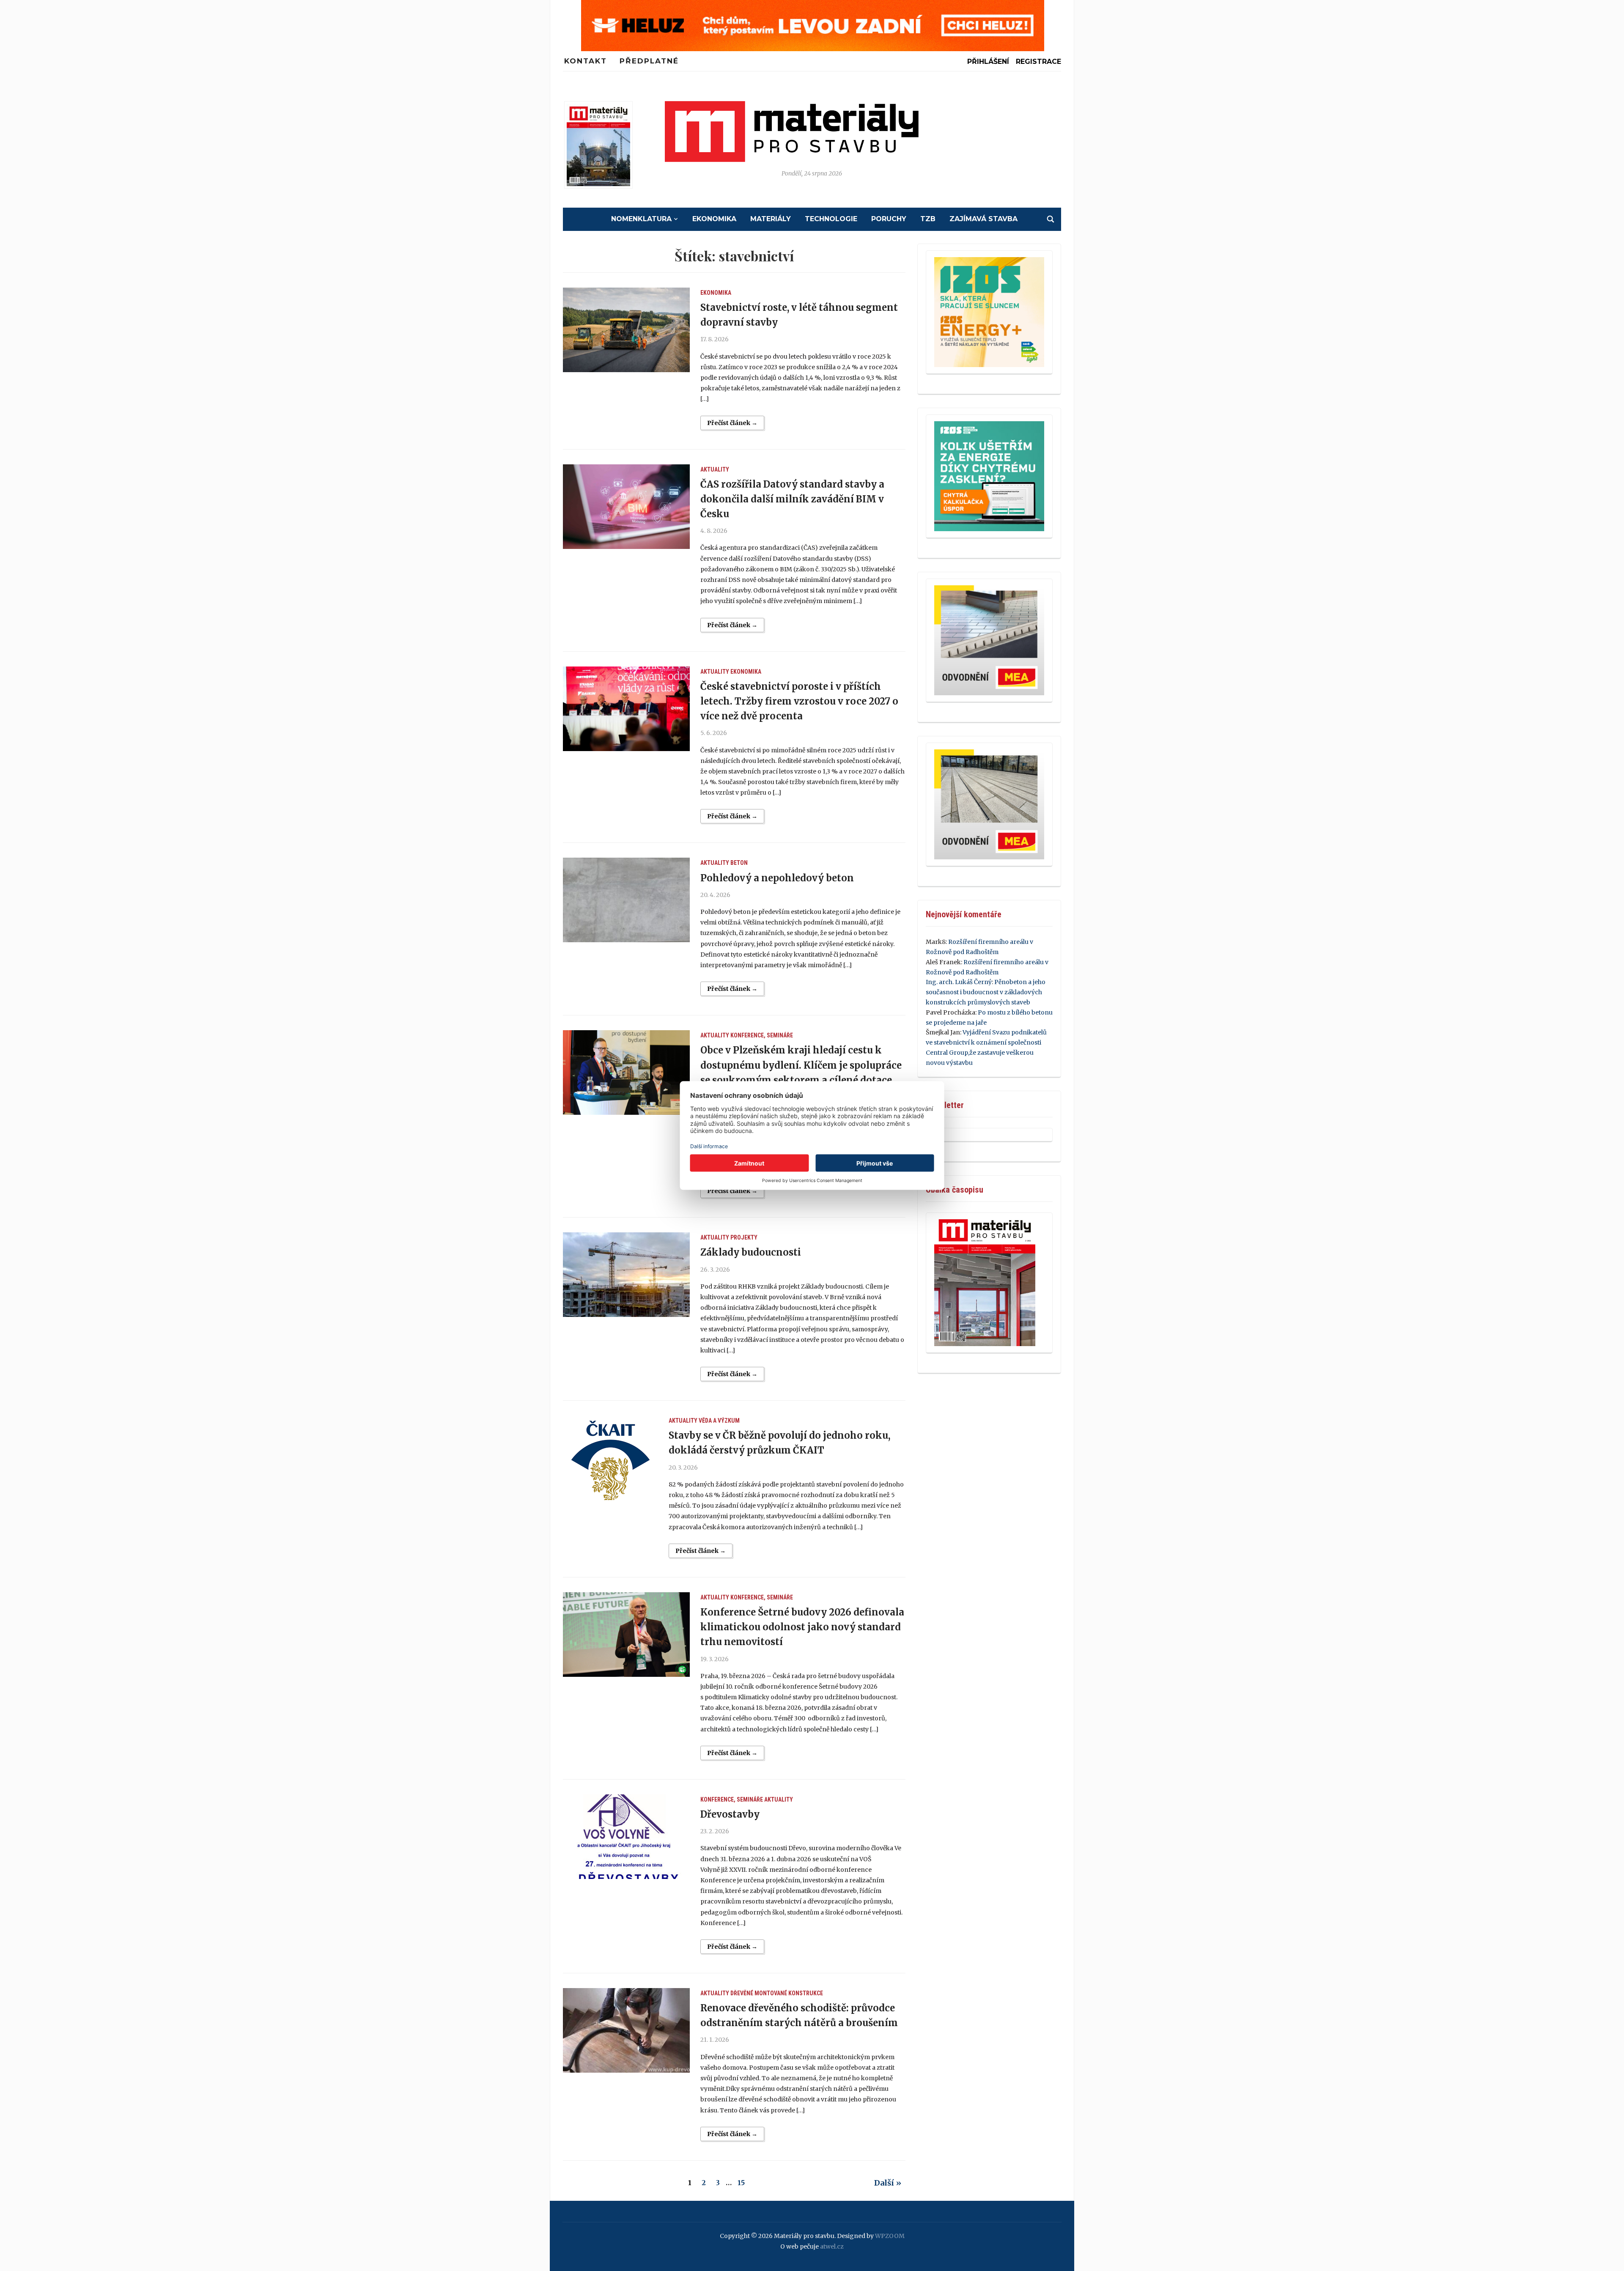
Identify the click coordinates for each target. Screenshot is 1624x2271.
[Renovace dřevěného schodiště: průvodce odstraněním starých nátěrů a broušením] (626, 2030)
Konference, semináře (762, 1035)
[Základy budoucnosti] (626, 1275)
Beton (739, 863)
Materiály (771, 219)
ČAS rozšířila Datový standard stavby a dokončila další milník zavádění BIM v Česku (792, 499)
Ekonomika (714, 219)
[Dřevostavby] (626, 1837)
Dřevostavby (730, 1814)
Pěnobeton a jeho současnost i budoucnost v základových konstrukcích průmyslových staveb (986, 992)
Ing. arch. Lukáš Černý (959, 982)
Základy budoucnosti (751, 1252)
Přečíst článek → (732, 423)
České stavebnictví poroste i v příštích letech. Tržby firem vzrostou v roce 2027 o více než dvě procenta (799, 701)
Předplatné (649, 61)
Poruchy (889, 219)
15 (741, 2183)
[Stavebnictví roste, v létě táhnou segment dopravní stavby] (626, 330)
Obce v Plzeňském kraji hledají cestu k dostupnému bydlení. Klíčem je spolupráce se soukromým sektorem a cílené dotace (801, 1065)
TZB (928, 219)
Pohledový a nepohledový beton (777, 878)
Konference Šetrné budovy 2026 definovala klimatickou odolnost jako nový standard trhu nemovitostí (802, 1627)
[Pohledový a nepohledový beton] (626, 900)
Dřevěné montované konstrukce (777, 1993)
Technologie (831, 219)
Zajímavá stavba (983, 219)
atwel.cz (832, 2246)
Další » (888, 2183)
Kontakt (586, 61)
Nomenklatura (641, 219)
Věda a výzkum (719, 1421)
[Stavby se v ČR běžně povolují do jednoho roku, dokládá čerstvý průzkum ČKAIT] (610, 1458)
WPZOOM (890, 2236)
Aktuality (715, 469)
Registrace (1038, 62)
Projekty (744, 1237)
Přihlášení (988, 62)
